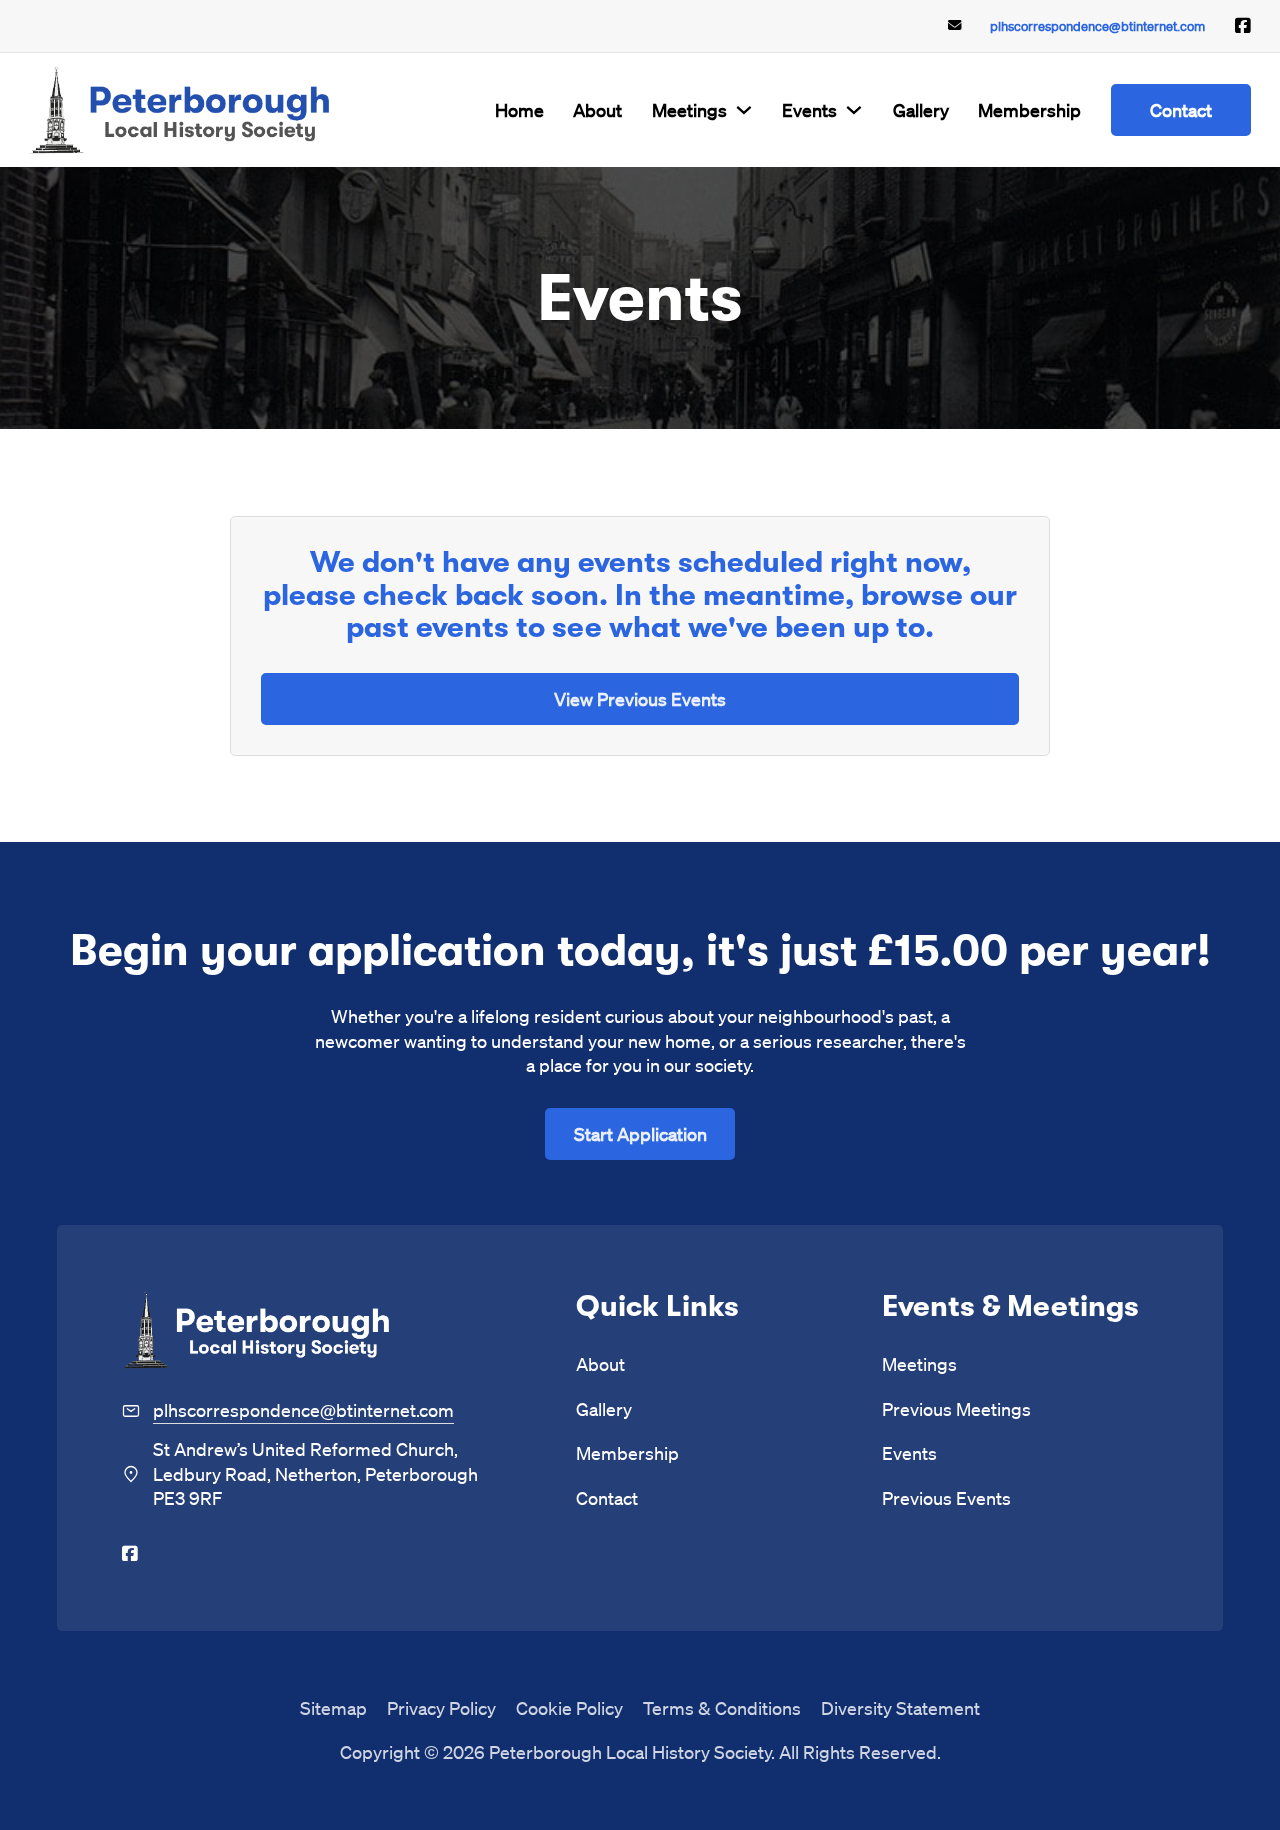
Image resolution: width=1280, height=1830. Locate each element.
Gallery (921, 109)
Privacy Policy (441, 1707)
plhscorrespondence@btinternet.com (1097, 25)
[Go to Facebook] (1243, 26)
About (597, 109)
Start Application (640, 1133)
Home (519, 109)
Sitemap (333, 1707)
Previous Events (946, 1497)
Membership (1029, 109)
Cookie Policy (569, 1707)
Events (809, 109)
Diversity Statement (900, 1707)
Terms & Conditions (722, 1707)
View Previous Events (640, 698)
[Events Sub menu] (854, 110)
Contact (1181, 109)
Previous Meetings (956, 1408)
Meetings (689, 109)
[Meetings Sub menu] (744, 110)
